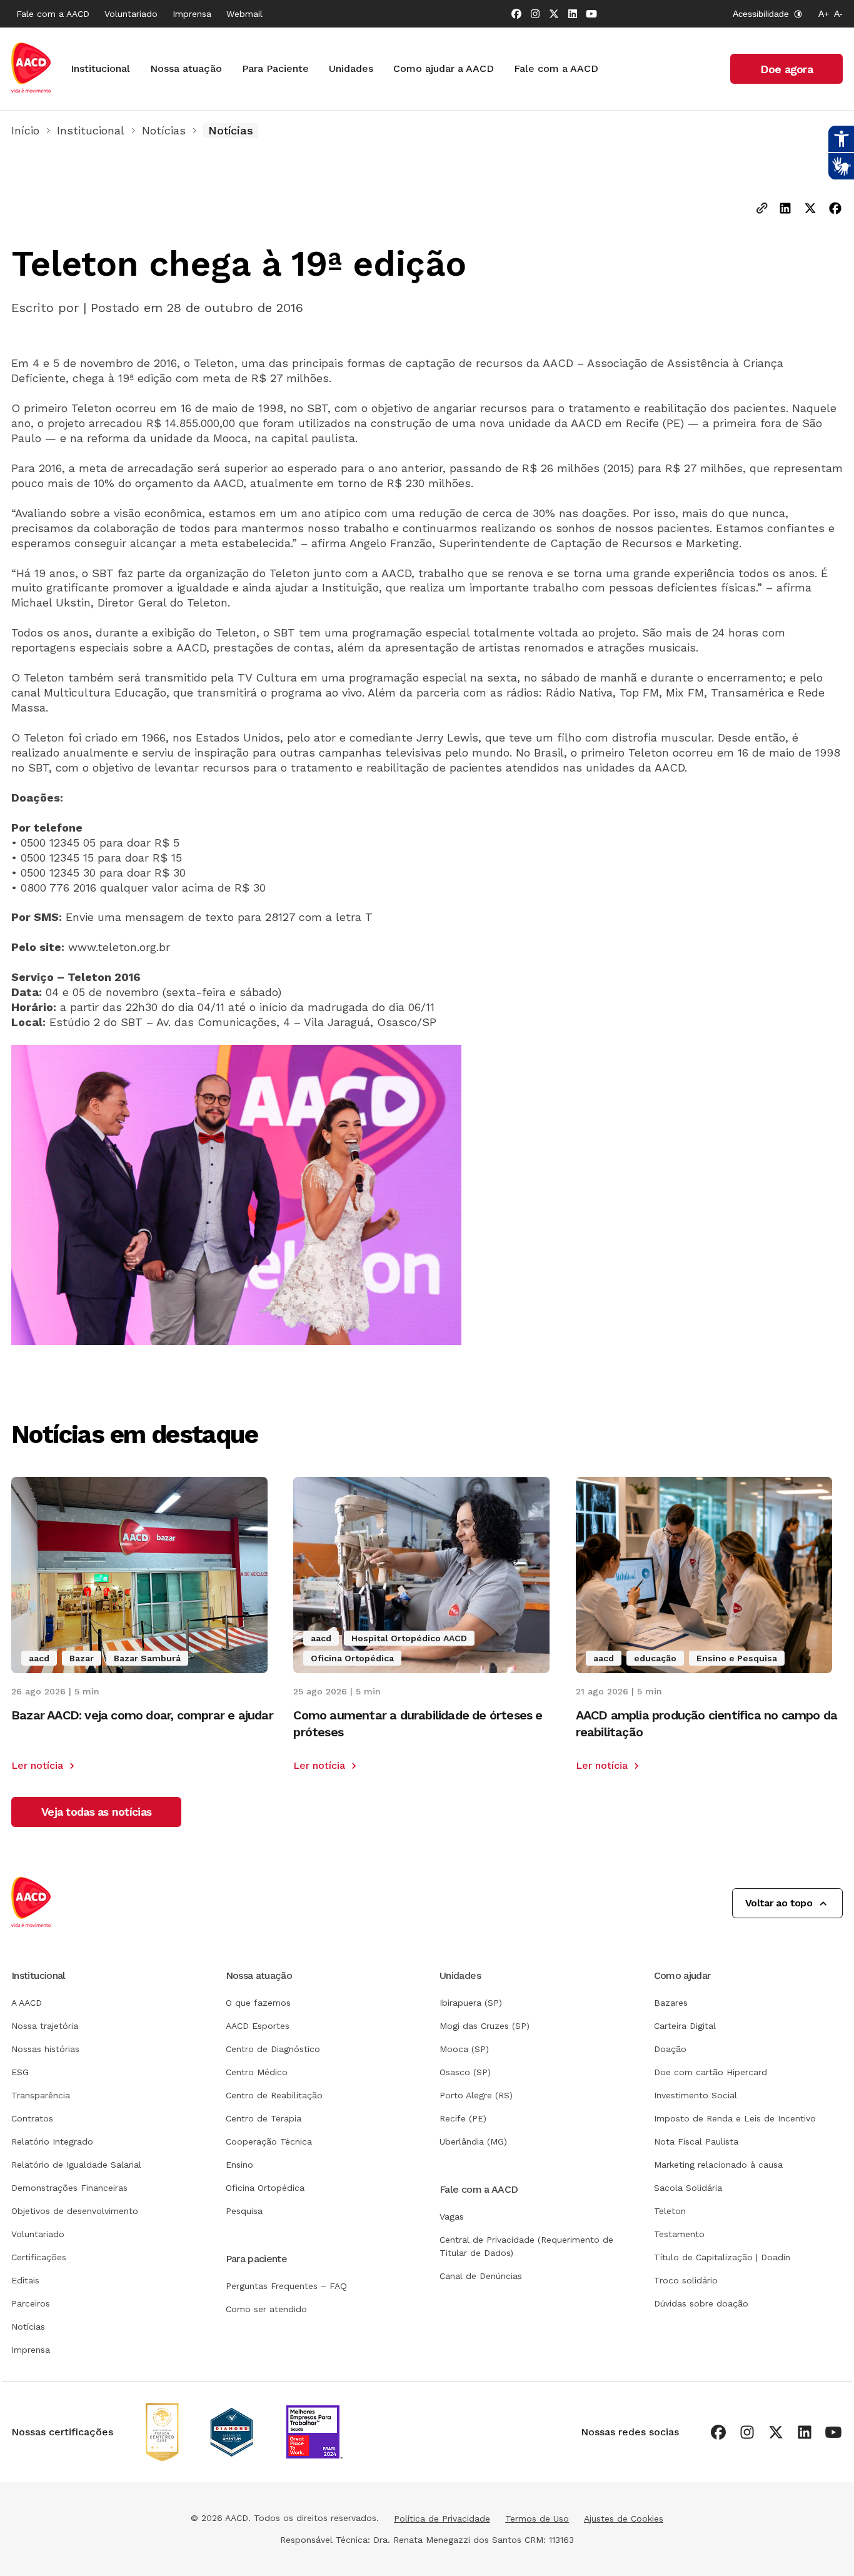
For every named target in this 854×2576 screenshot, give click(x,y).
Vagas (452, 2216)
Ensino (239, 2165)
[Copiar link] (762, 209)
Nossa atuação (186, 68)
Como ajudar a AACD (444, 68)
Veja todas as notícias (96, 1812)
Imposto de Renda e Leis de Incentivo (735, 2118)
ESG (20, 2072)
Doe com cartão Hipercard (711, 2072)
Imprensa (192, 14)
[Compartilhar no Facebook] (835, 209)
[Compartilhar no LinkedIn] (785, 209)
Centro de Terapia (264, 2118)
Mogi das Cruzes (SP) (485, 2026)
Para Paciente (275, 68)
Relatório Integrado (52, 2141)
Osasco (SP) (465, 2072)
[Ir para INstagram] (535, 14)
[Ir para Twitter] (554, 14)
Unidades (351, 68)
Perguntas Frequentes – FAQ (286, 2286)
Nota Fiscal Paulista (696, 2141)
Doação (670, 2049)
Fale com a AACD (53, 14)
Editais (25, 2280)
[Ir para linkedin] (573, 14)
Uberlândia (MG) (473, 2141)
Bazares (671, 2003)
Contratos (32, 2118)
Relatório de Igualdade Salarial (76, 2165)
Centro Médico (257, 2072)
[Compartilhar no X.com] (810, 209)
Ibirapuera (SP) (471, 2003)
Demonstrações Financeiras (69, 2188)
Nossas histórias (45, 2049)
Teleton (670, 2211)
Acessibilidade (761, 14)
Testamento (679, 2234)
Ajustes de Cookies (624, 2518)
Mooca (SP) (464, 2049)
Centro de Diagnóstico (273, 2049)
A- (838, 14)
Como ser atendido (266, 2309)
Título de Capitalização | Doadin (722, 2257)
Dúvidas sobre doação (701, 2303)
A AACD (27, 2003)
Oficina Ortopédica (265, 2188)
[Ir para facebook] (516, 14)
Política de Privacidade (442, 2518)
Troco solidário (686, 2280)
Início (25, 130)
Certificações (39, 2257)
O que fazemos (258, 2003)
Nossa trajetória (45, 2026)
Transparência (41, 2095)
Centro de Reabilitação (274, 2095)
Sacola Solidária (688, 2188)
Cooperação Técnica (269, 2141)
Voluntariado (131, 14)
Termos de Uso (537, 2518)
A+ (824, 14)
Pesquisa (244, 2211)
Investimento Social (696, 2095)
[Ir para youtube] (591, 14)
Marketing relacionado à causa (718, 2165)
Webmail (244, 14)
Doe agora (786, 69)
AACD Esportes (258, 2026)
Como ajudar (682, 1975)
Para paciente (257, 2259)
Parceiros (31, 2303)
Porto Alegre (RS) (476, 2095)
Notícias (164, 130)
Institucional (100, 68)
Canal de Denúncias (481, 2276)
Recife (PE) (463, 2118)
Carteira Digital (685, 2026)
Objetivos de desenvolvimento (75, 2211)
